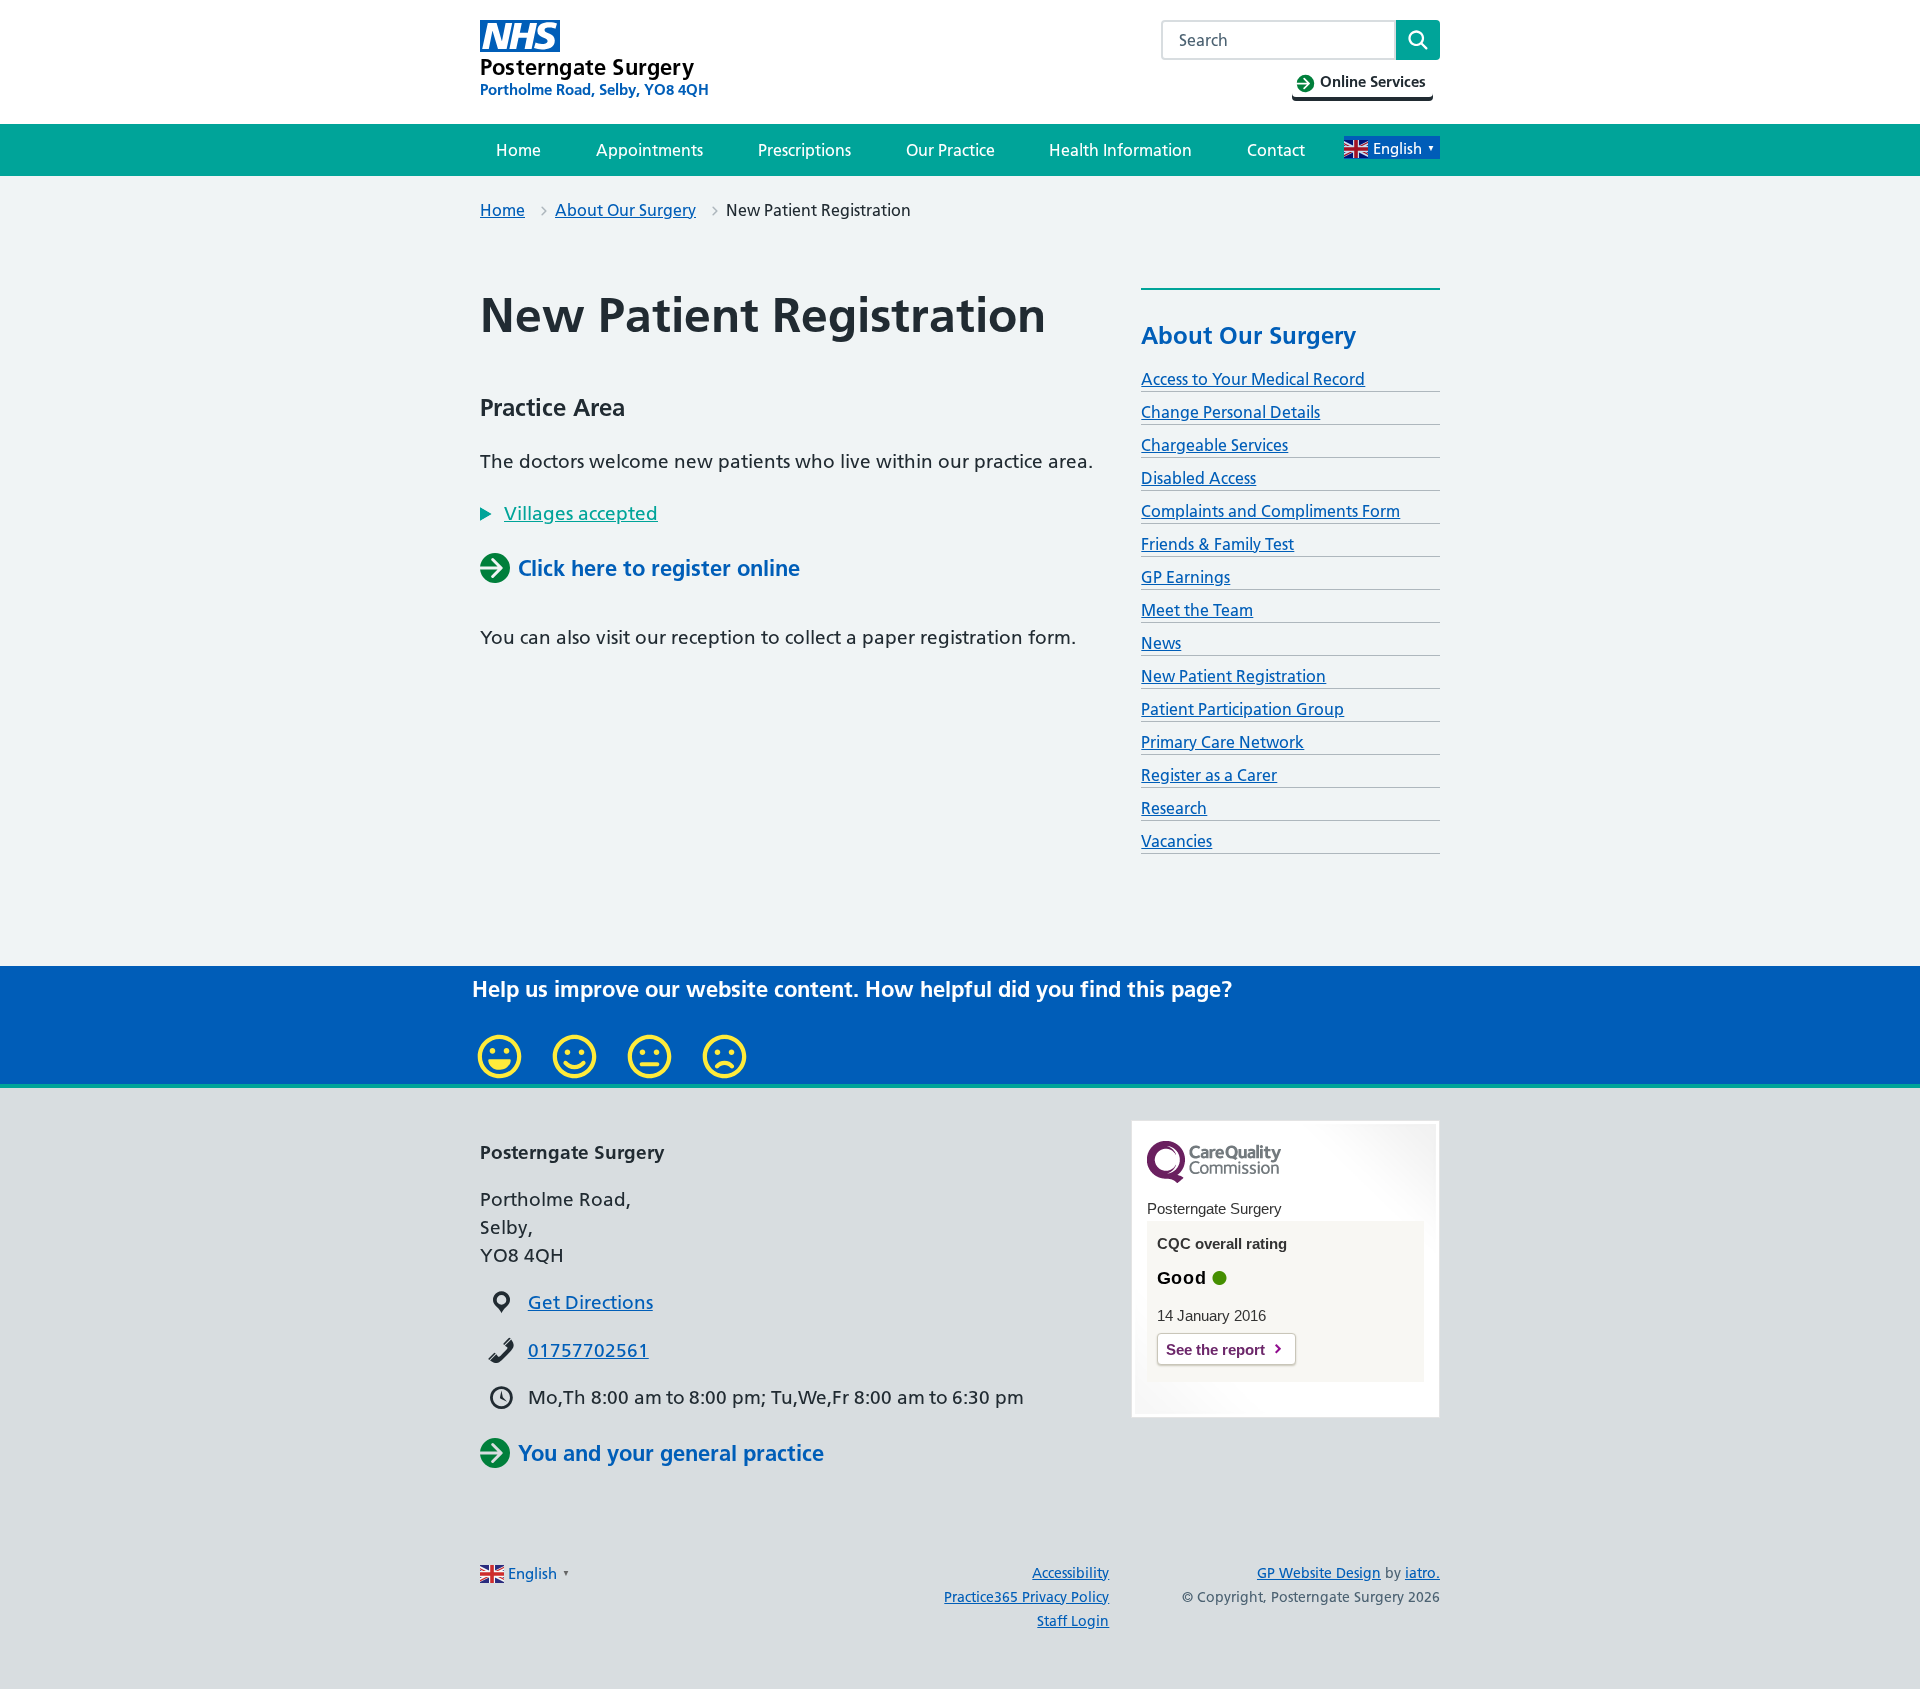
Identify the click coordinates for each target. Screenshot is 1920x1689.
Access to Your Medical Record (1253, 379)
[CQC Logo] (1214, 1178)
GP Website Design (1319, 1573)
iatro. (1422, 1573)
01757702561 (588, 1350)
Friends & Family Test (1217, 544)
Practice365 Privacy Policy (1026, 1597)
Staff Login (1073, 1621)
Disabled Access (1198, 478)
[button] (569, 514)
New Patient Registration (1233, 676)
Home (518, 150)
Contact (1276, 150)
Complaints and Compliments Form (1270, 511)
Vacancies (1176, 841)
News (1161, 643)
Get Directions (590, 1302)
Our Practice (950, 150)
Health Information (1120, 150)
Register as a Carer (1209, 775)
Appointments (649, 150)
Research (1174, 808)
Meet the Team (1197, 610)
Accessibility (1070, 1573)
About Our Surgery (625, 210)
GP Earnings (1185, 577)
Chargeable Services (1214, 445)
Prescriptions (804, 150)
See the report (1215, 1349)
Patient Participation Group (1242, 709)
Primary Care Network (1222, 742)
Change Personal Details (1230, 412)
